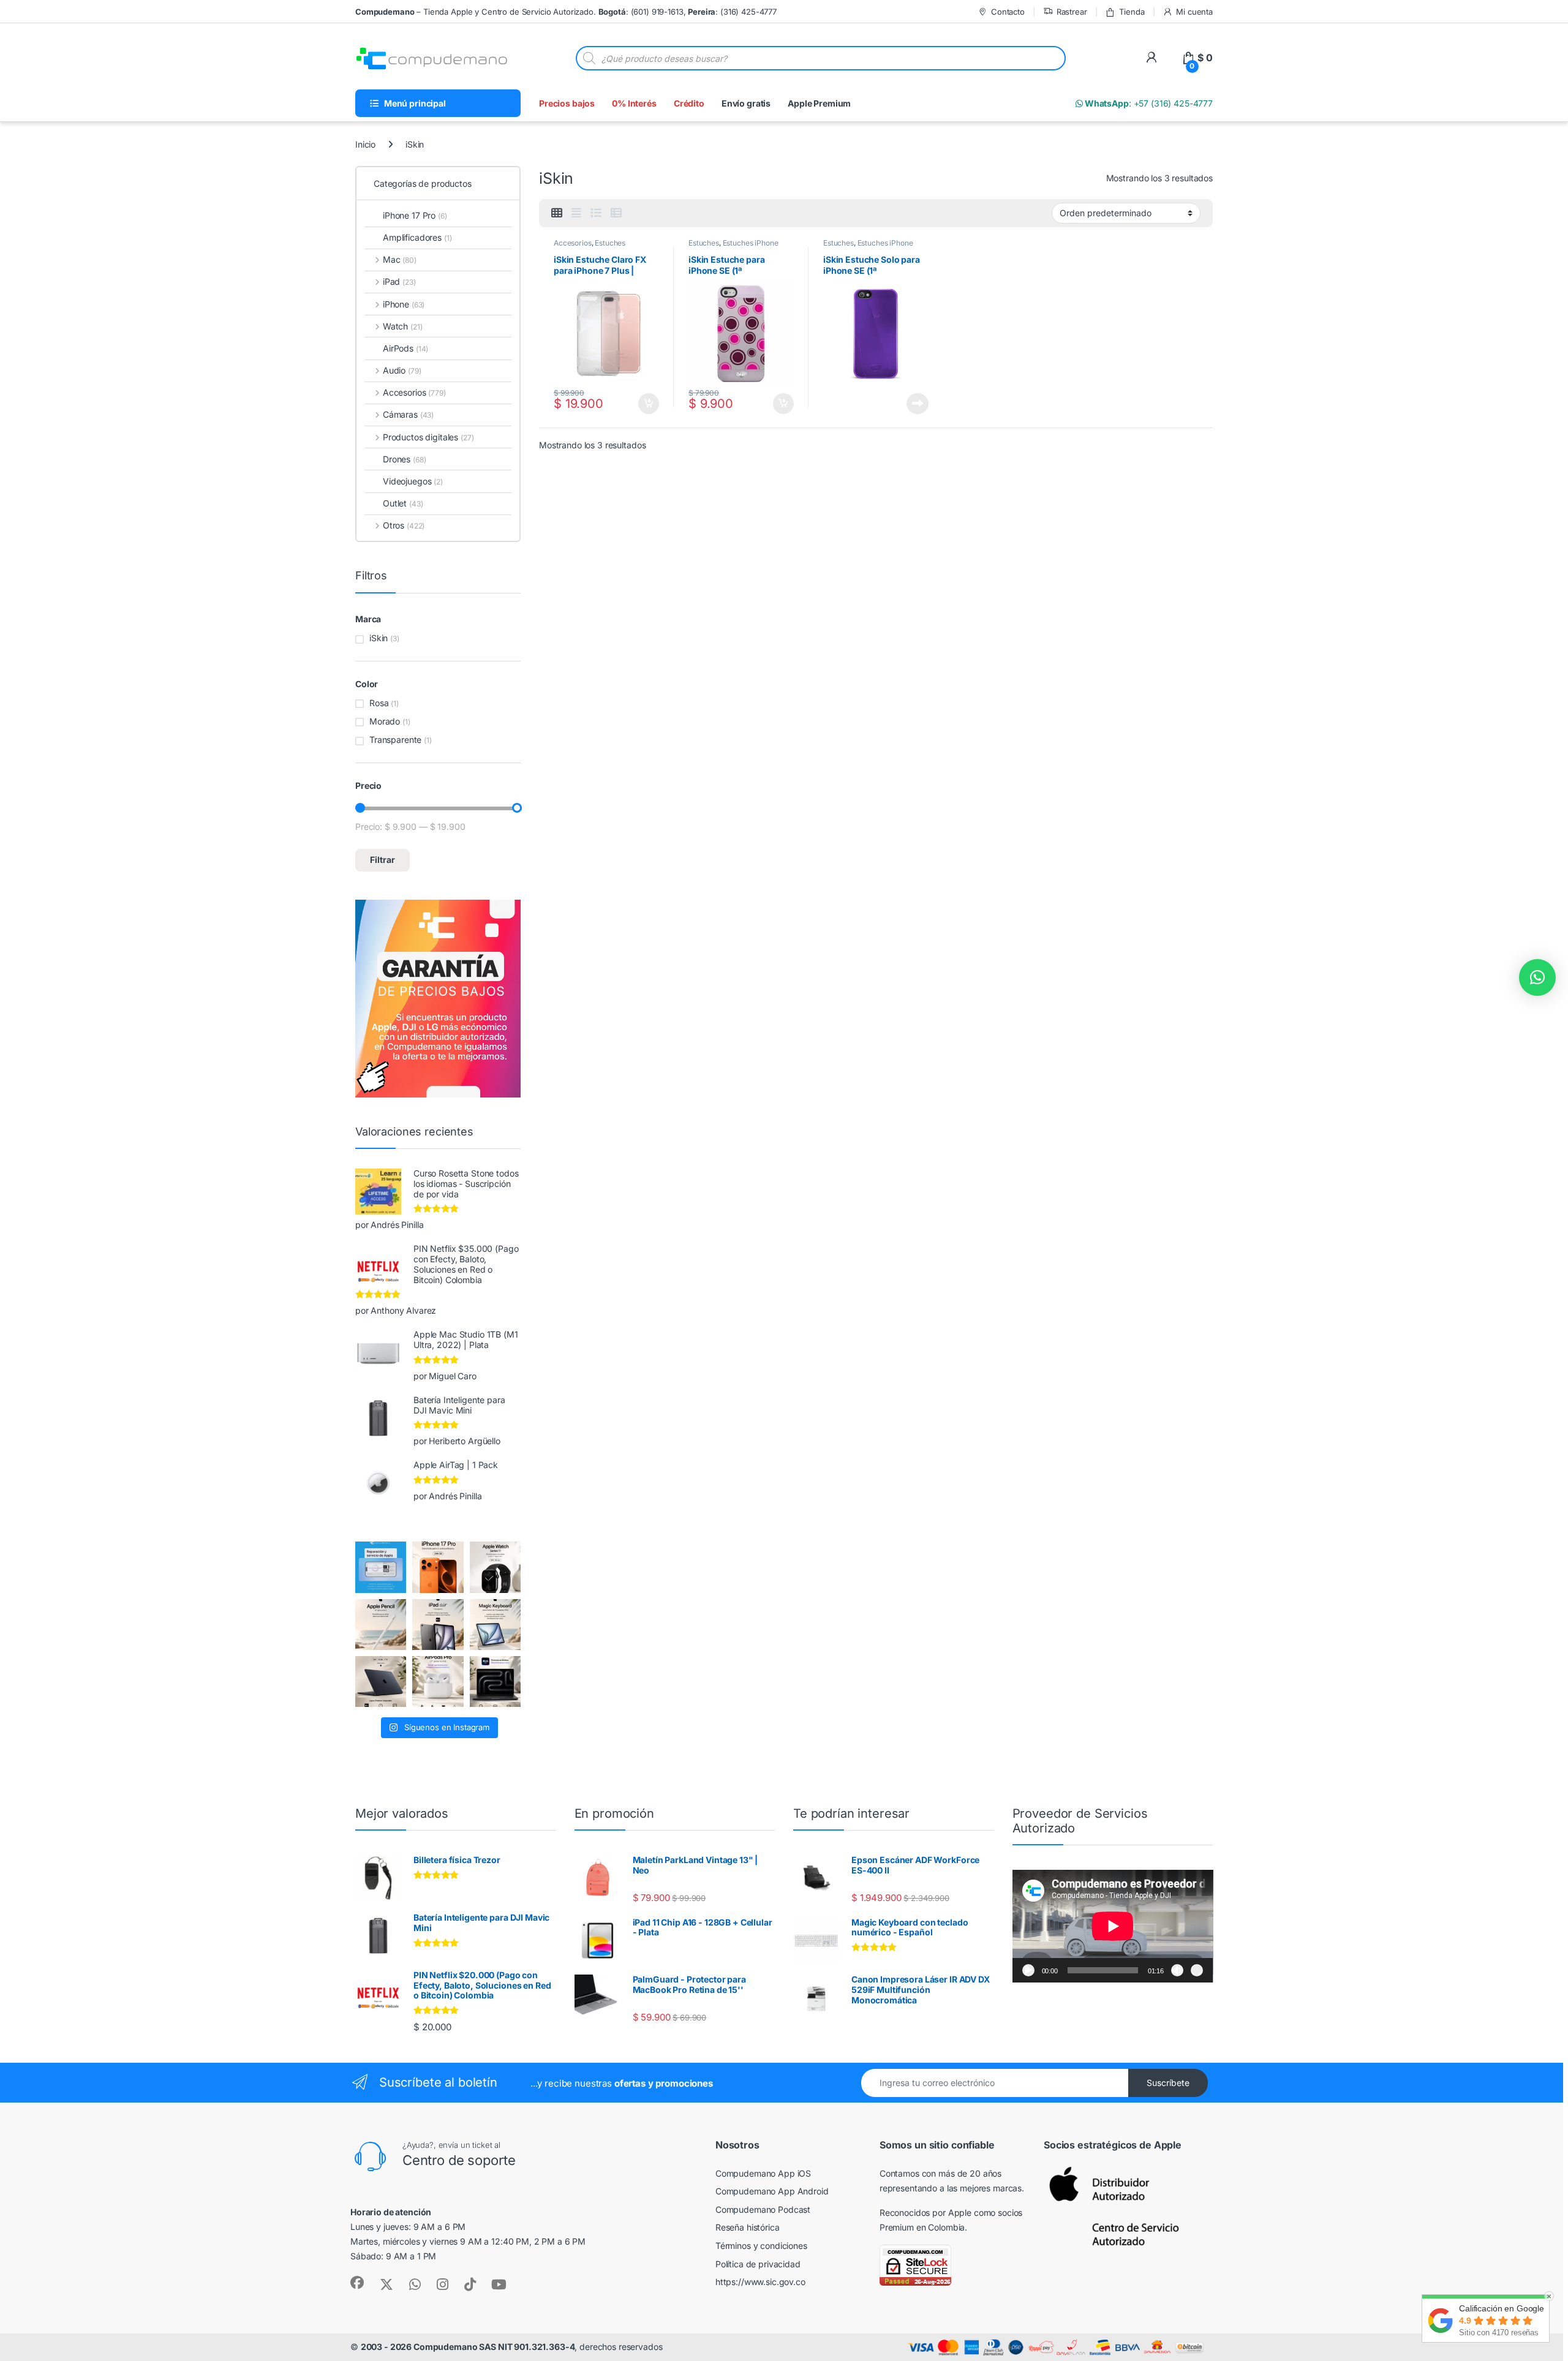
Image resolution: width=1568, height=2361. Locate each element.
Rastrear (1072, 12)
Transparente (395, 740)
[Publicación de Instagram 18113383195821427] (438, 1681)
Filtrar (383, 860)
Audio (402, 370)
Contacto (1008, 12)
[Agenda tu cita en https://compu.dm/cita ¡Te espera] (381, 1567)
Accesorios (573, 243)
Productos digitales (428, 437)
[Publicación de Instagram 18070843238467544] (438, 1567)
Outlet (403, 503)
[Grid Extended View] (576, 213)
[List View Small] (616, 213)
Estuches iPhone (751, 243)
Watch (402, 326)
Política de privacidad (758, 2264)
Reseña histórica (748, 2227)
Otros (404, 525)
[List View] (596, 213)
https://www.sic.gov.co (760, 2282)
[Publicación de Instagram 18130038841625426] (495, 1681)
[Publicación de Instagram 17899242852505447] (381, 1681)
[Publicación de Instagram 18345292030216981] (495, 1625)
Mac (400, 259)
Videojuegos (413, 481)
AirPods (405, 348)
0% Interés (634, 103)
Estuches (610, 243)
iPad (399, 281)
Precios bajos (567, 103)
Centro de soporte (459, 2160)
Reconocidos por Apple (925, 2212)
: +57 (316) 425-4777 (1148, 103)
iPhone (404, 304)
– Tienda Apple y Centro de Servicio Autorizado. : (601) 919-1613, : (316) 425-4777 (566, 12)
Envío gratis (746, 103)
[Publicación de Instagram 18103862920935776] (495, 1567)
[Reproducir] (1028, 1970)
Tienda (1132, 12)
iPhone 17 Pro (415, 215)
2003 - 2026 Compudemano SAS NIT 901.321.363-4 (468, 2347)
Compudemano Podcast (763, 2209)
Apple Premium (819, 103)
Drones (404, 459)
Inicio (365, 144)
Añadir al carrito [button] (646, 404)
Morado (385, 721)
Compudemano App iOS (763, 2173)
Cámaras (408, 414)
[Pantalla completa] (1197, 1970)
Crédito (689, 103)
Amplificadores (417, 237)
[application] (1113, 1926)
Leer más (918, 404)
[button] (1537, 977)
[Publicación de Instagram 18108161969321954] (438, 1625)
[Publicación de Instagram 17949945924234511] (381, 1625)
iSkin (379, 638)
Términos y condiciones (761, 2246)
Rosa (379, 703)
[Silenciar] (1177, 1970)
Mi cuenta (1194, 12)
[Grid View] (557, 213)
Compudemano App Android (772, 2191)
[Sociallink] (357, 2283)
